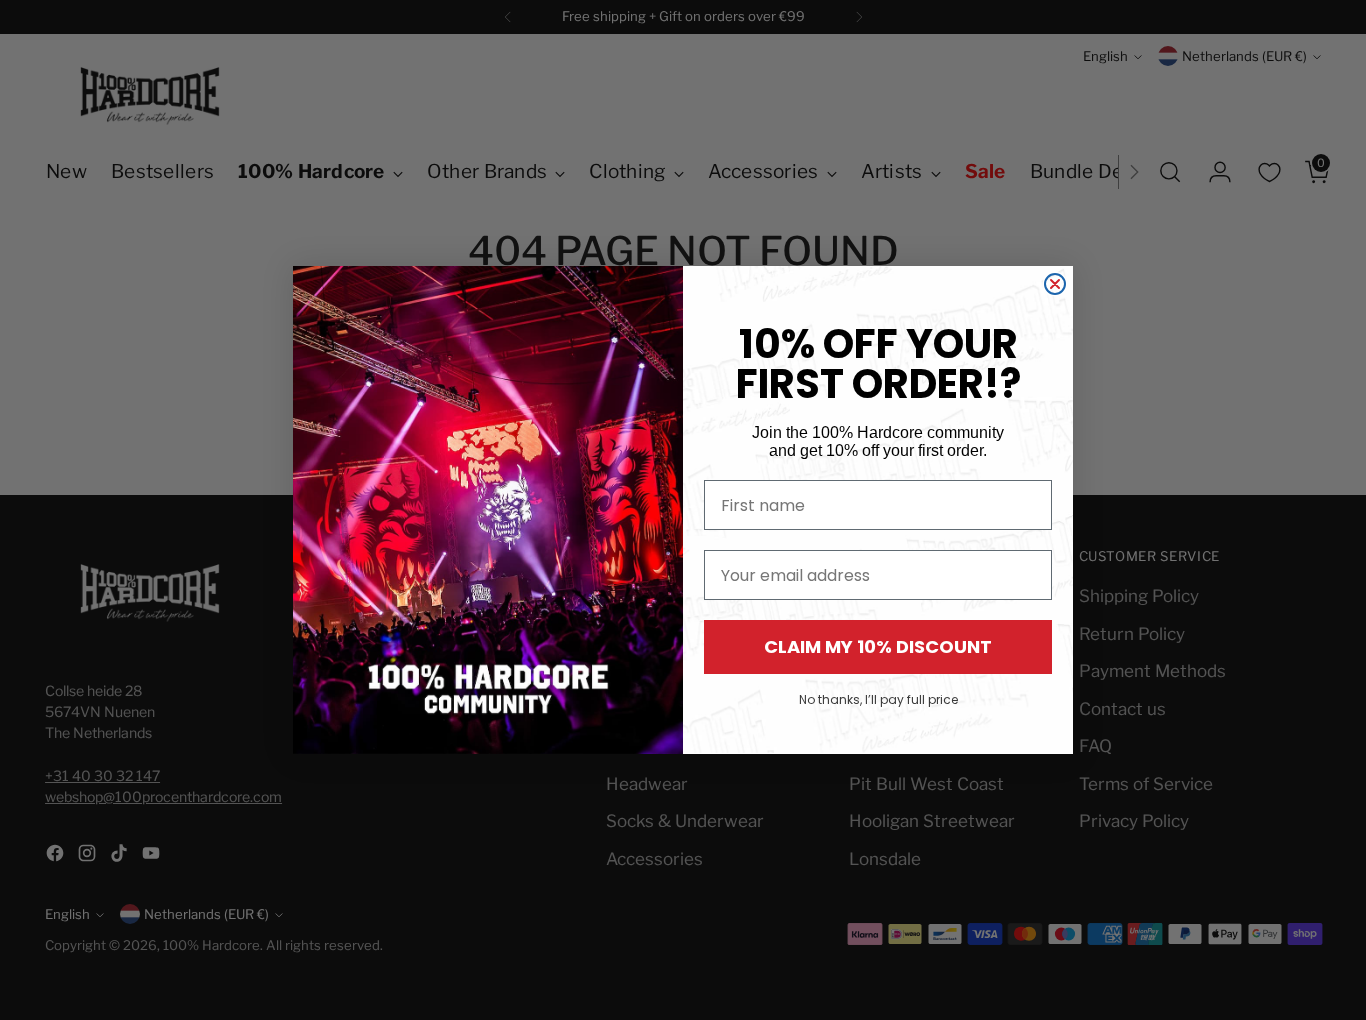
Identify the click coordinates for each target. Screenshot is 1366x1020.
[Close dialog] (1055, 284)
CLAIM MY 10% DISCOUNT (878, 646)
